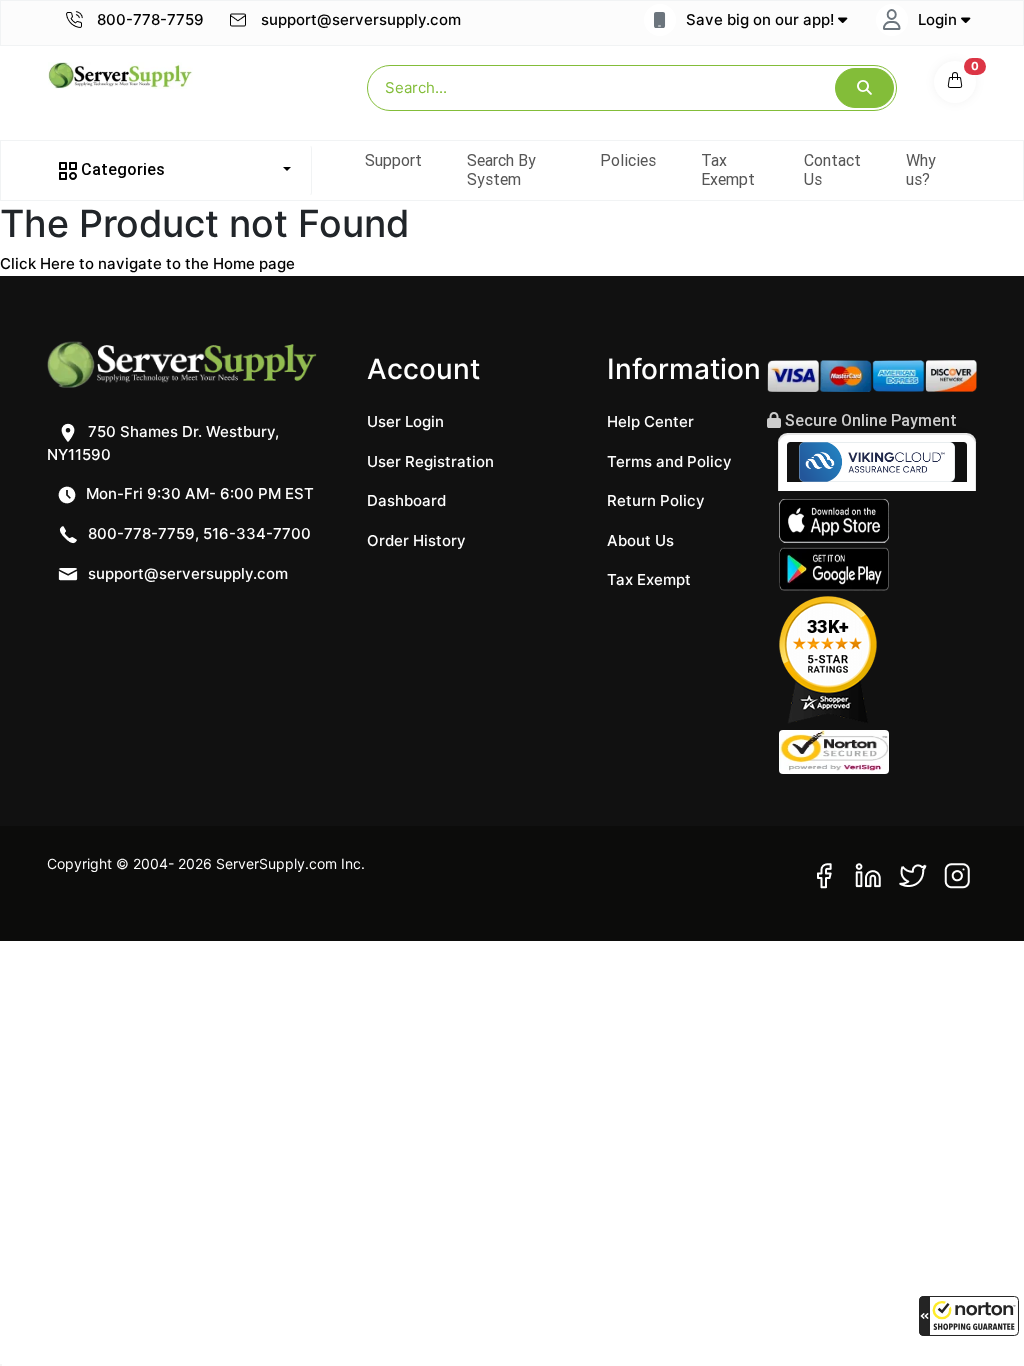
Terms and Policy (669, 461)
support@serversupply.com (361, 19)
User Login (405, 421)
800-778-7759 (148, 19)
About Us (640, 540)
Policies (628, 160)
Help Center (650, 421)
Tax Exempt (728, 169)
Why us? (921, 169)
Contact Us (832, 169)
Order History (416, 540)
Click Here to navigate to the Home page (147, 263)
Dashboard (406, 500)
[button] (969, 1316)
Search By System (501, 169)
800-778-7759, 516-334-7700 (197, 533)
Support (393, 160)
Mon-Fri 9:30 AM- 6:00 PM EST (198, 493)
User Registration (430, 461)
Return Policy (656, 500)
